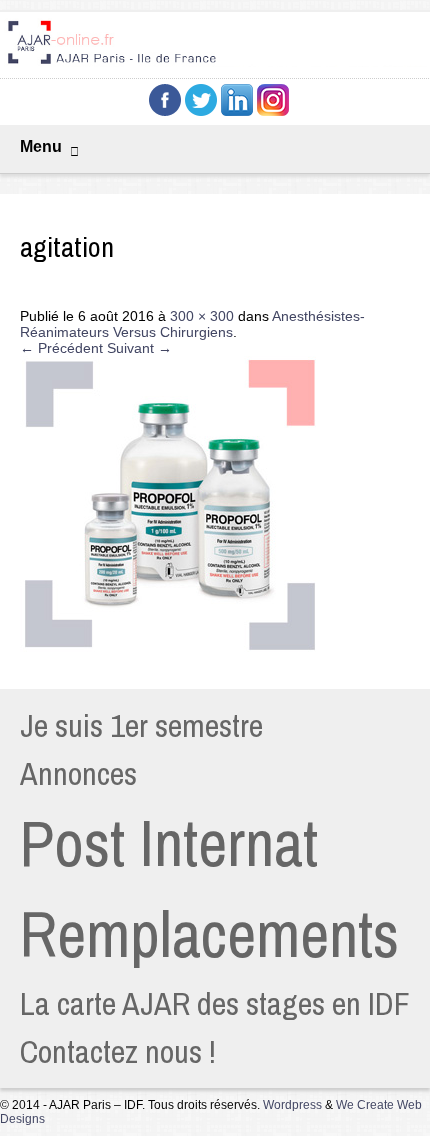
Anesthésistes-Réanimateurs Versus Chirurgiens (192, 324)
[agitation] (170, 651)
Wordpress (292, 1105)
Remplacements (209, 934)
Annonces (78, 773)
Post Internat (169, 843)
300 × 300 (202, 316)
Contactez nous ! (118, 1051)
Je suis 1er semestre (141, 725)
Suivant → (139, 348)
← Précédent (61, 348)
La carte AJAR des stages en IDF (215, 1003)
